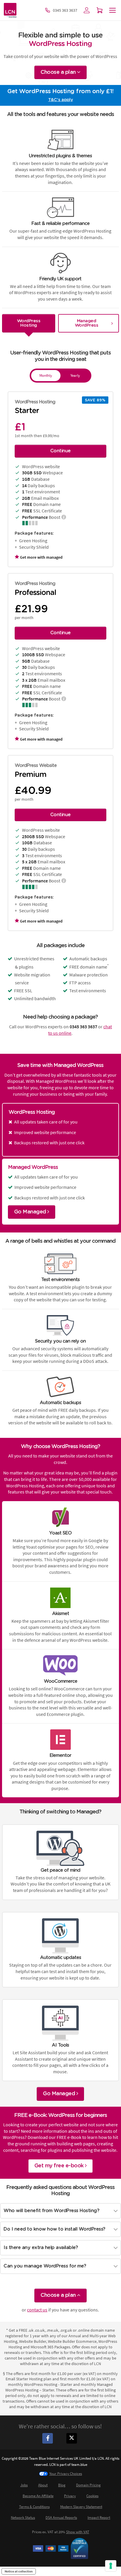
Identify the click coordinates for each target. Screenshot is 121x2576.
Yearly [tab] (75, 375)
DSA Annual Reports (61, 2518)
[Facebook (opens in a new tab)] (48, 2438)
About (43, 2485)
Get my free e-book (60, 2166)
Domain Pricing (88, 2485)
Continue (60, 451)
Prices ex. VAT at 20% (61, 2532)
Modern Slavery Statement (81, 2507)
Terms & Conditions (34, 2507)
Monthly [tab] (46, 375)
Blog (62, 2485)
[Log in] (87, 10)
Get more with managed (41, 557)
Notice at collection (19, 2571)
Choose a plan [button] (59, 72)
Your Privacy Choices (66, 2474)
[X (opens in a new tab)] (73, 2438)
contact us (37, 2310)
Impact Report (99, 2518)
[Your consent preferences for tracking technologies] (111, 2566)
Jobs (24, 2485)
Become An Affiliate (38, 2496)
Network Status (23, 2518)
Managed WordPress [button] (87, 323)
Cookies (92, 2496)
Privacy (70, 2496)
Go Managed (31, 1212)
